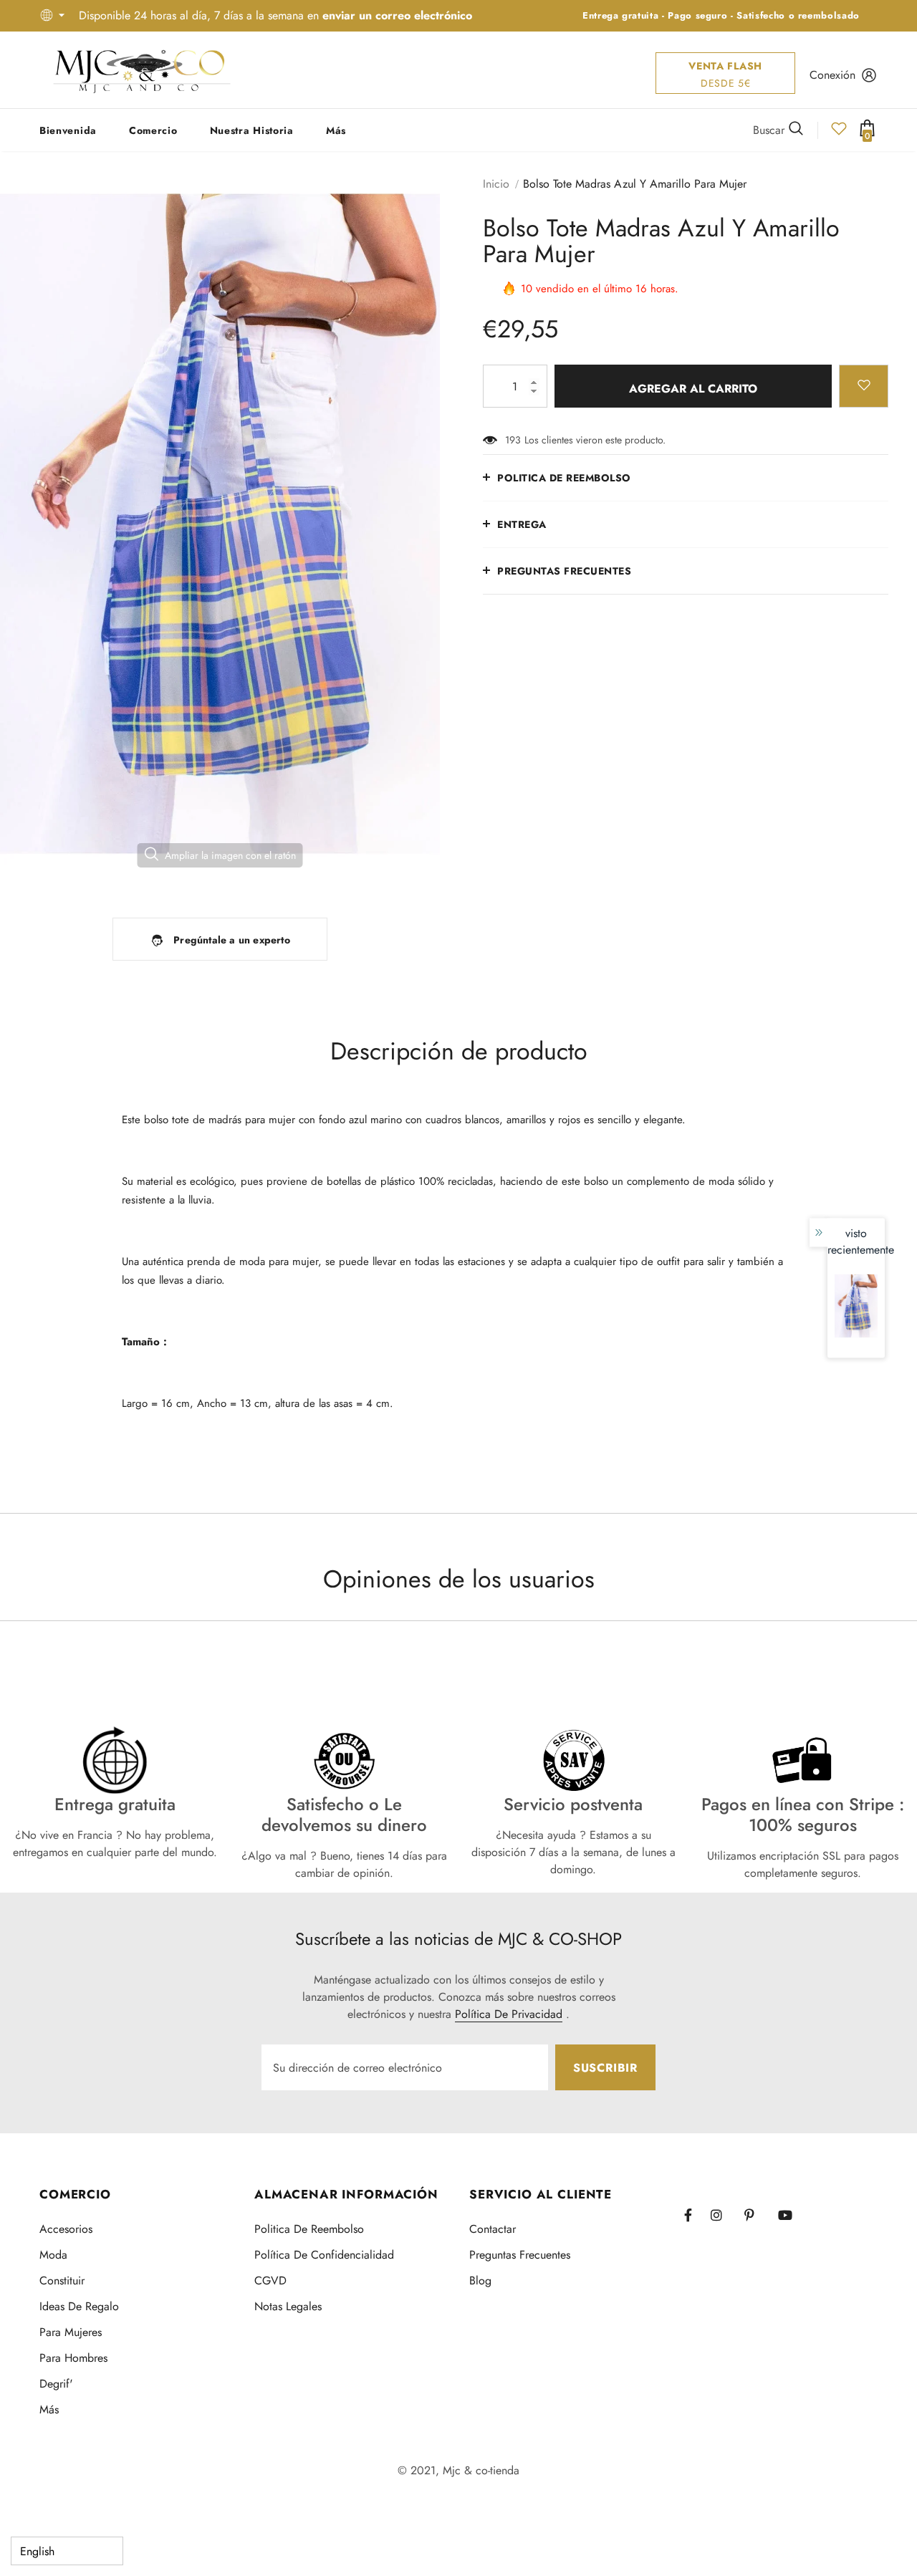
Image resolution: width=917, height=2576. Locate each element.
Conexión (832, 75)
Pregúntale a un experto (232, 940)
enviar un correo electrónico (397, 15)
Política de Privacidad (509, 2014)
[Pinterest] (757, 2215)
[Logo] (142, 70)
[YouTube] (791, 2215)
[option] (220, 524)
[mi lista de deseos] (839, 133)
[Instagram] (724, 2215)
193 (513, 440)
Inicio (496, 184)
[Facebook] (697, 2215)
